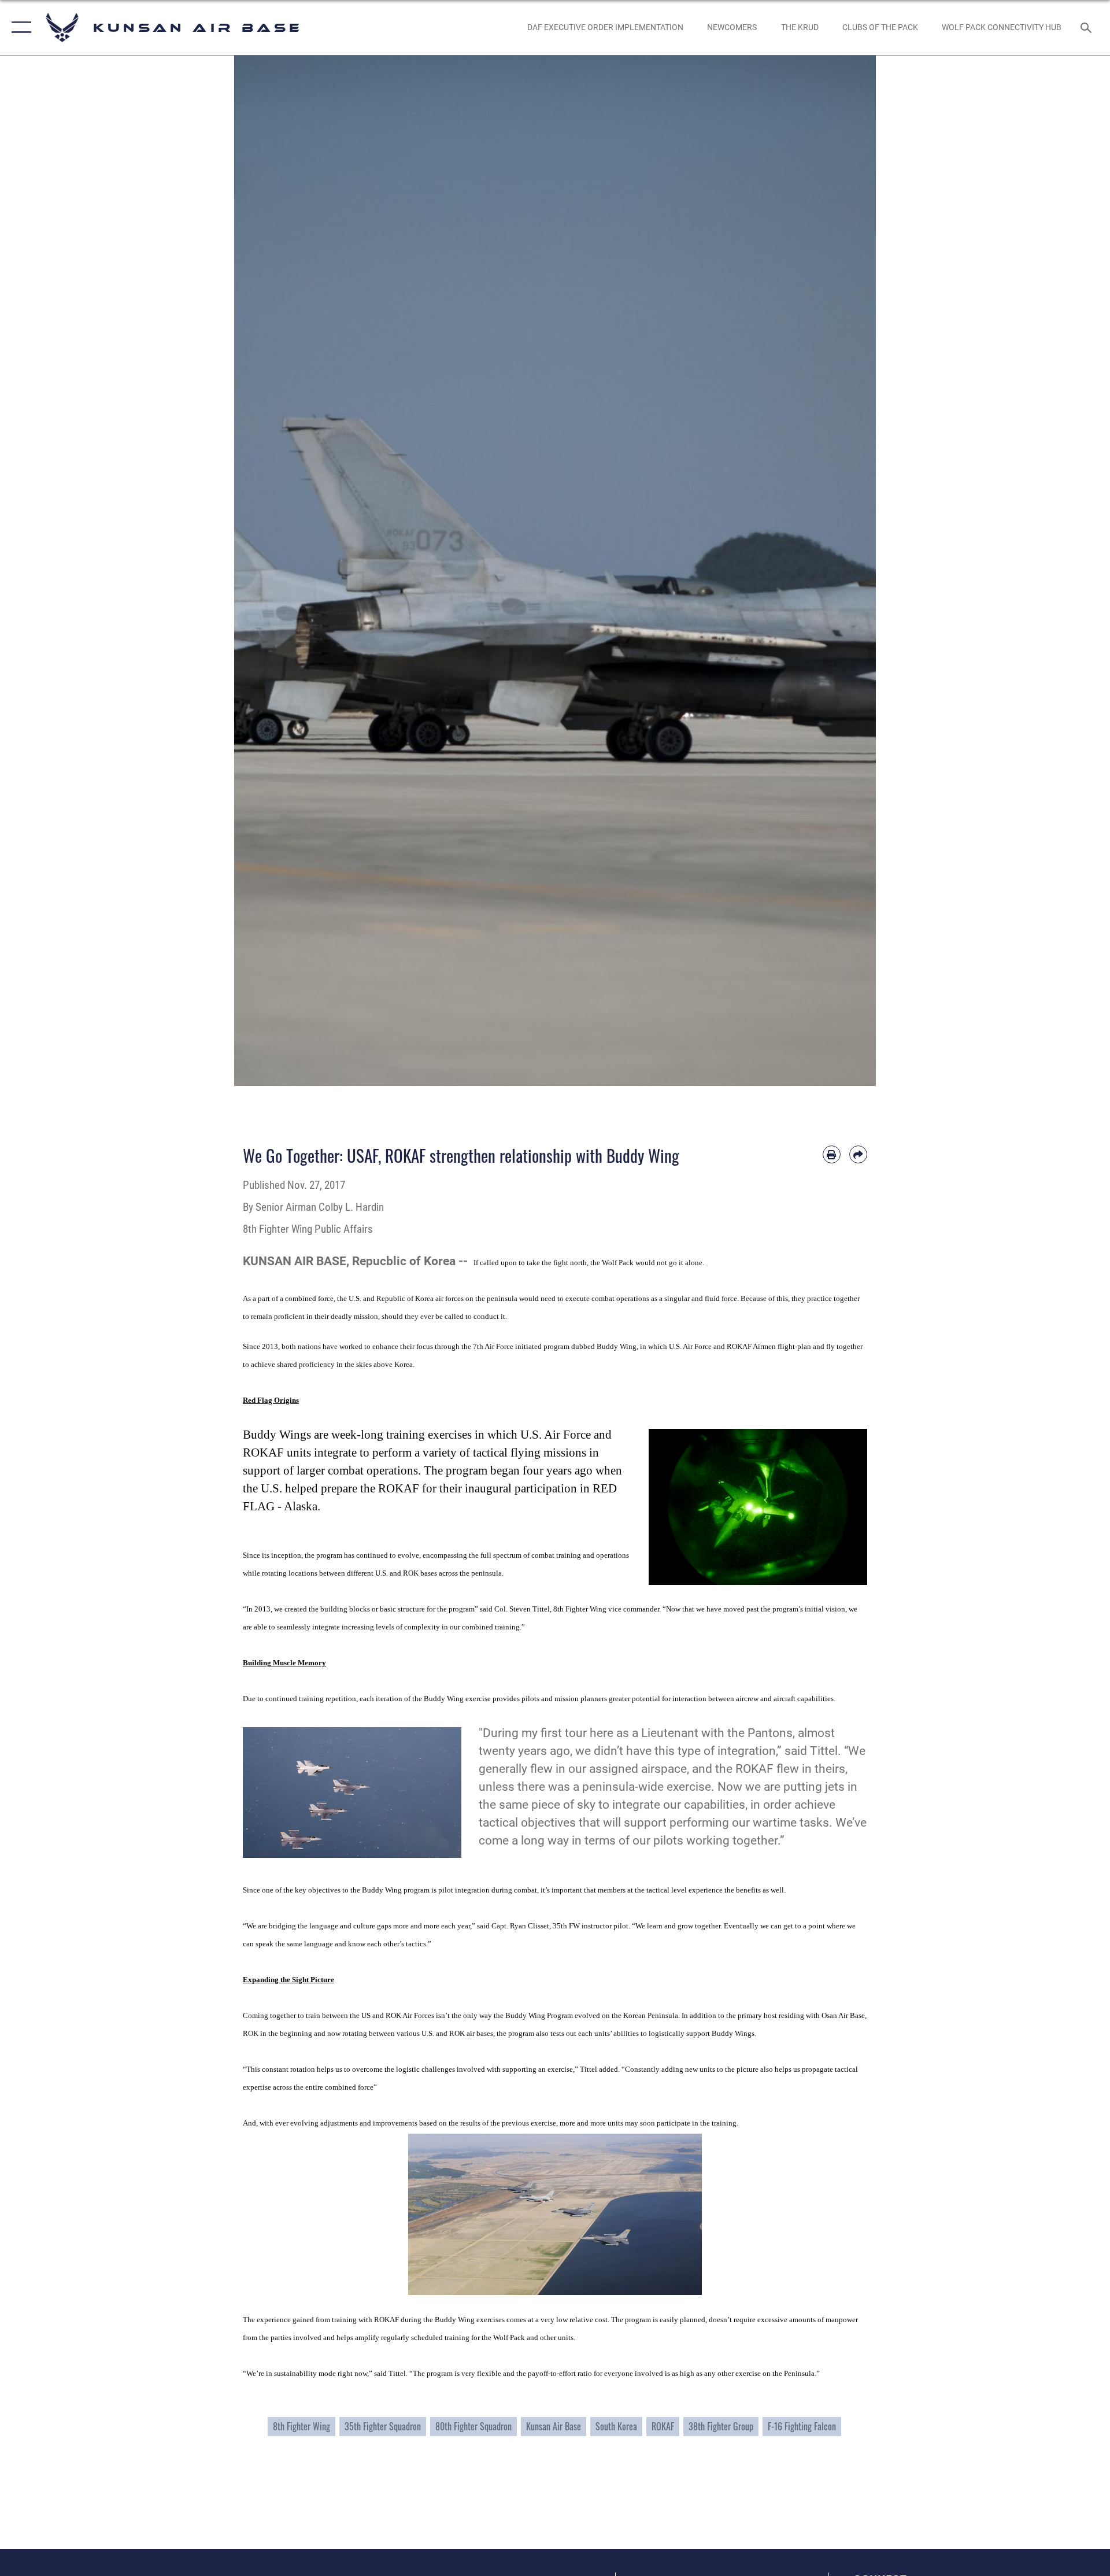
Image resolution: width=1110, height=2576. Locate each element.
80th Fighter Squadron (473, 2426)
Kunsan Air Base (554, 2426)
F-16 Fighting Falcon (802, 2426)
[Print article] (832, 1154)
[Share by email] (858, 1154)
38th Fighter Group (721, 2426)
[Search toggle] (1087, 27)
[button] (19, 27)
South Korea (616, 2426)
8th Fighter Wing (301, 2426)
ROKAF (663, 2426)
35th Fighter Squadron (383, 2426)
